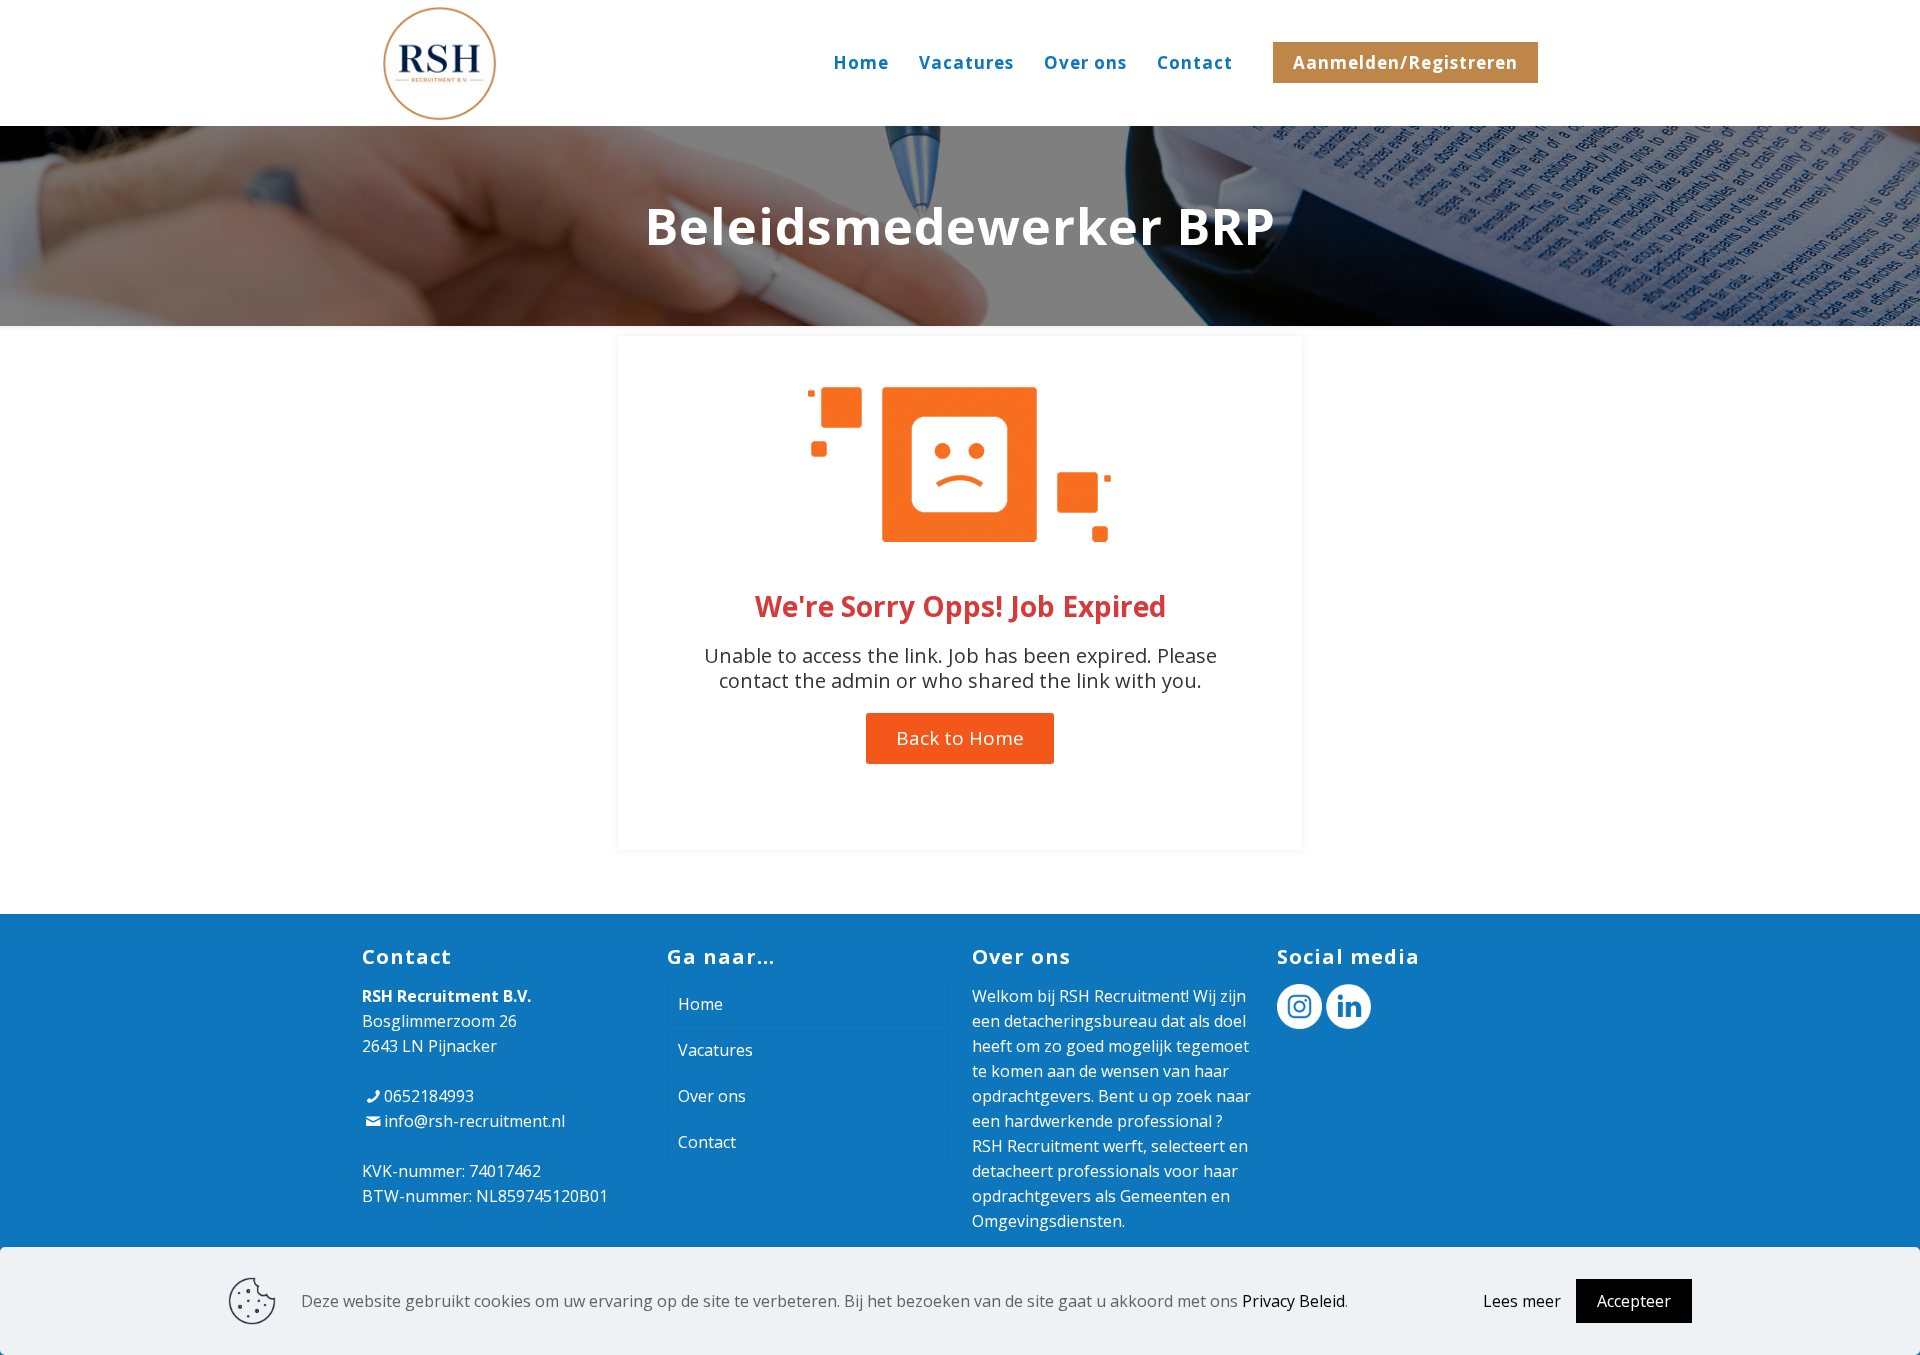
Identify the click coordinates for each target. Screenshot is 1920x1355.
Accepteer (1634, 1301)
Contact (707, 1142)
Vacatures (715, 1050)
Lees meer (1522, 1301)
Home (700, 1004)
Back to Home (960, 738)
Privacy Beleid (1293, 1301)
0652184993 (429, 1096)
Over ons (712, 1096)
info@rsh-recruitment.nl (474, 1121)
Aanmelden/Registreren (1405, 62)
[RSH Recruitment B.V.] (439, 62)
